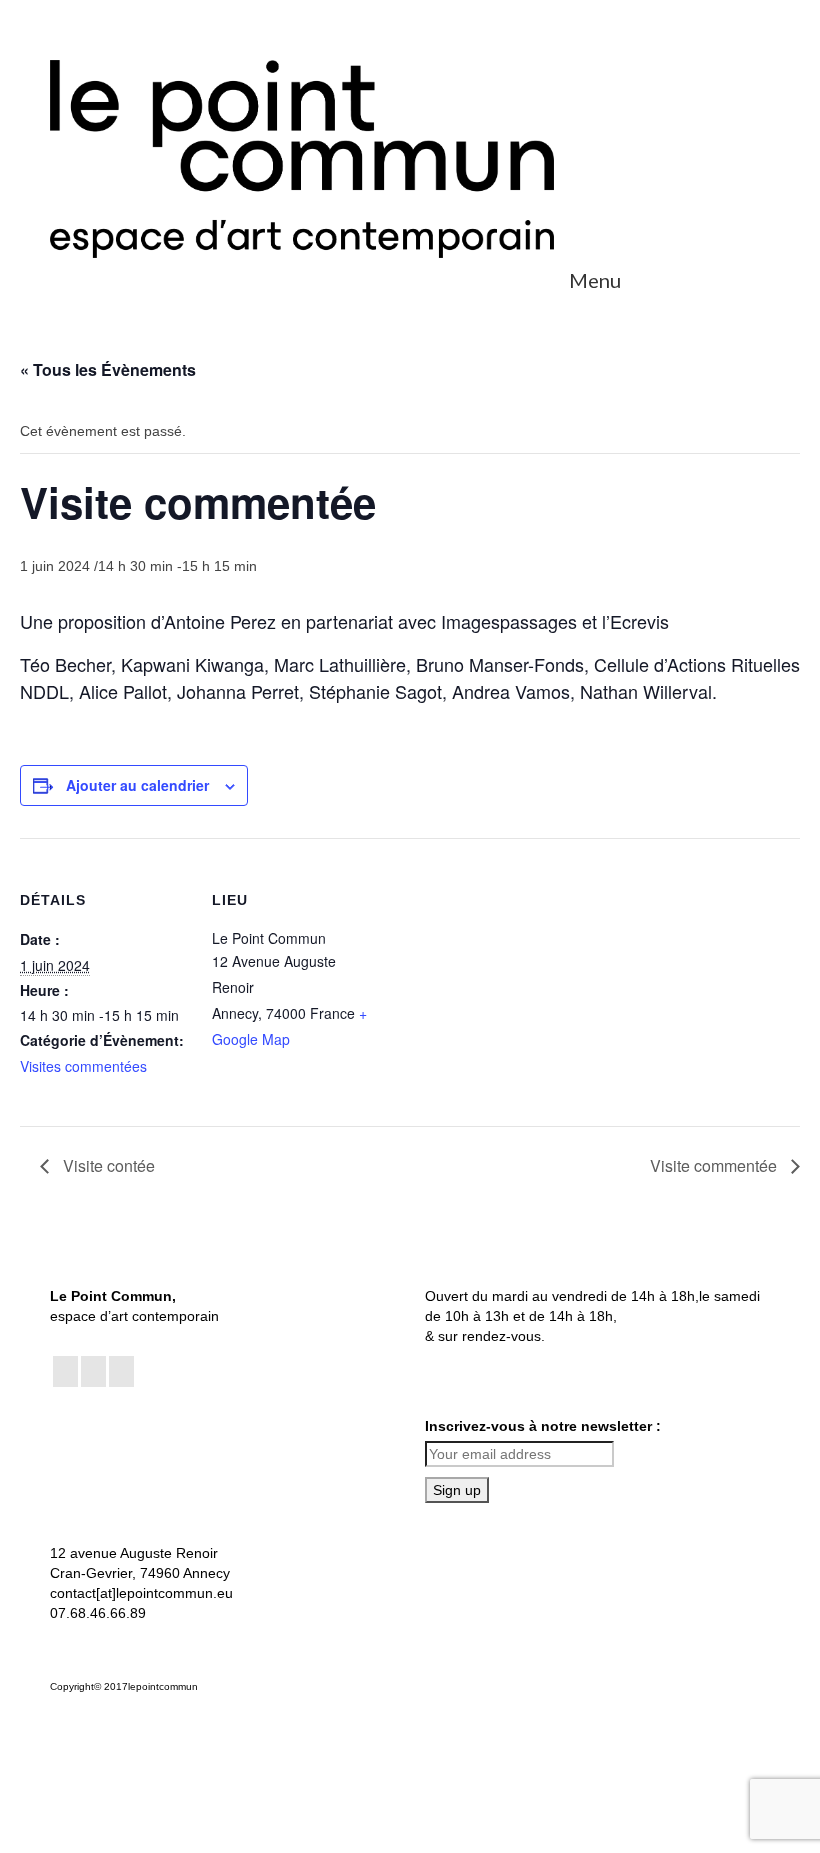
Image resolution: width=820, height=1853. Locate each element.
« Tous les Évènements (108, 369)
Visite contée (107, 1165)
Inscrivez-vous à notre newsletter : (543, 1426)
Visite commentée (715, 1165)
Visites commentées (83, 1066)
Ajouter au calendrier (137, 785)
